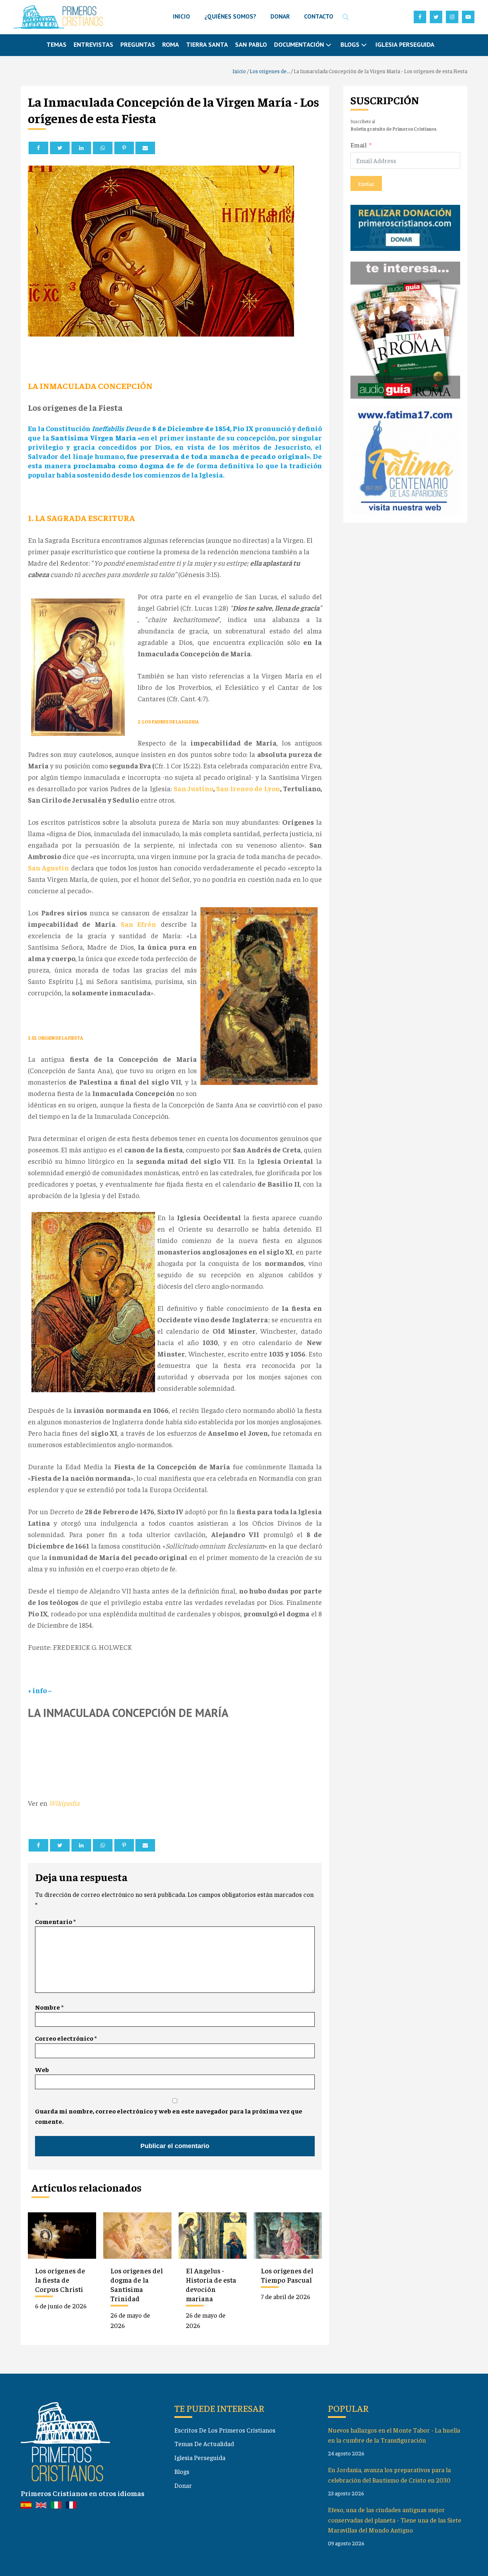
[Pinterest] (124, 148)
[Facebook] (38, 148)
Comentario (55, 1921)
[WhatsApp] (103, 148)
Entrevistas (93, 44)
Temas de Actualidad (204, 2443)
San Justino (193, 788)
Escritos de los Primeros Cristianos (225, 2430)
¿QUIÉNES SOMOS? (230, 16)
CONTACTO (319, 16)
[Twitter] (60, 148)
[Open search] (346, 17)
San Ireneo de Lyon (248, 788)
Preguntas (138, 44)
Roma (171, 44)
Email (359, 144)
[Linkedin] (81, 148)
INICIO (181, 16)
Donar (183, 2485)
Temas (56, 44)
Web (42, 2069)
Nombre (49, 2007)
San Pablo (251, 44)
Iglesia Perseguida (405, 44)
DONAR (280, 16)
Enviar (366, 183)
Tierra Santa (207, 44)
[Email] (145, 148)
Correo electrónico (66, 2038)
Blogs (182, 2471)
